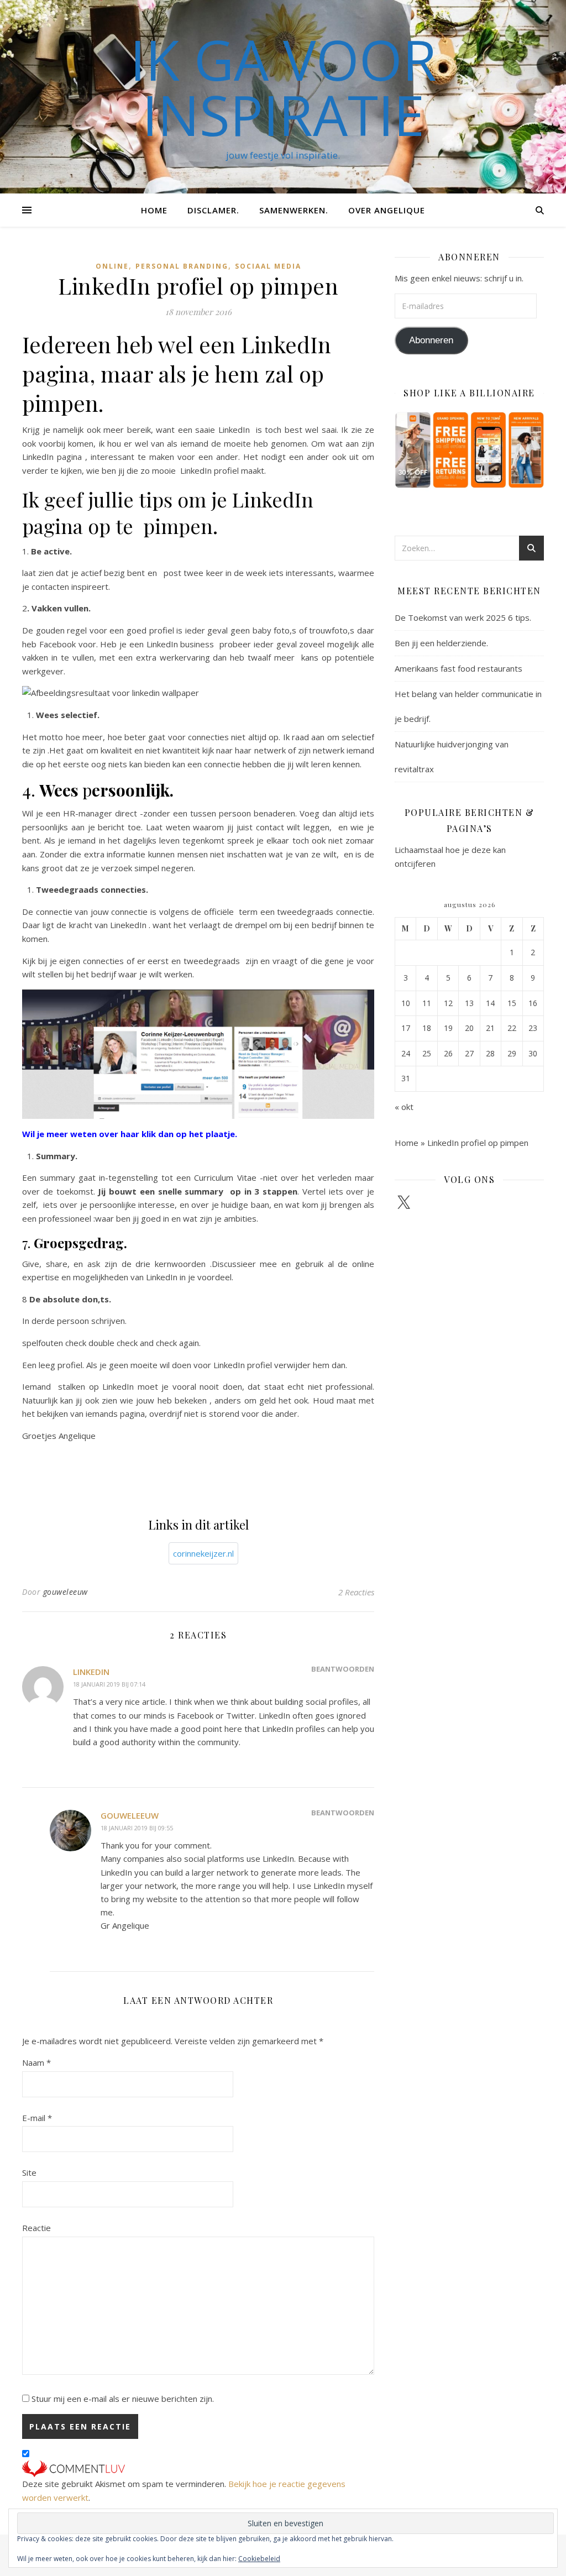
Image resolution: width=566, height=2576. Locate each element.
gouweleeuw (65, 1592)
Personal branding (182, 266)
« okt (404, 1107)
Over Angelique (387, 210)
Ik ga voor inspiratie (283, 87)
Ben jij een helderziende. (441, 643)
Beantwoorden (343, 1669)
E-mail (37, 2118)
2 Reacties (356, 1592)
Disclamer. (213, 210)
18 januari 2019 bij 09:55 (137, 1828)
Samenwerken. (294, 210)
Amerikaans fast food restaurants (458, 668)
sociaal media (268, 266)
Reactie (36, 2228)
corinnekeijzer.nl (203, 1553)
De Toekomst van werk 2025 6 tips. (463, 617)
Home (154, 210)
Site (29, 2172)
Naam (36, 2062)
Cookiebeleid (259, 2559)
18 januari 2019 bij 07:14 (109, 1684)
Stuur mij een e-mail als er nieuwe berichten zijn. (123, 2399)
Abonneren (431, 340)
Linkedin (91, 1672)
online (112, 266)
